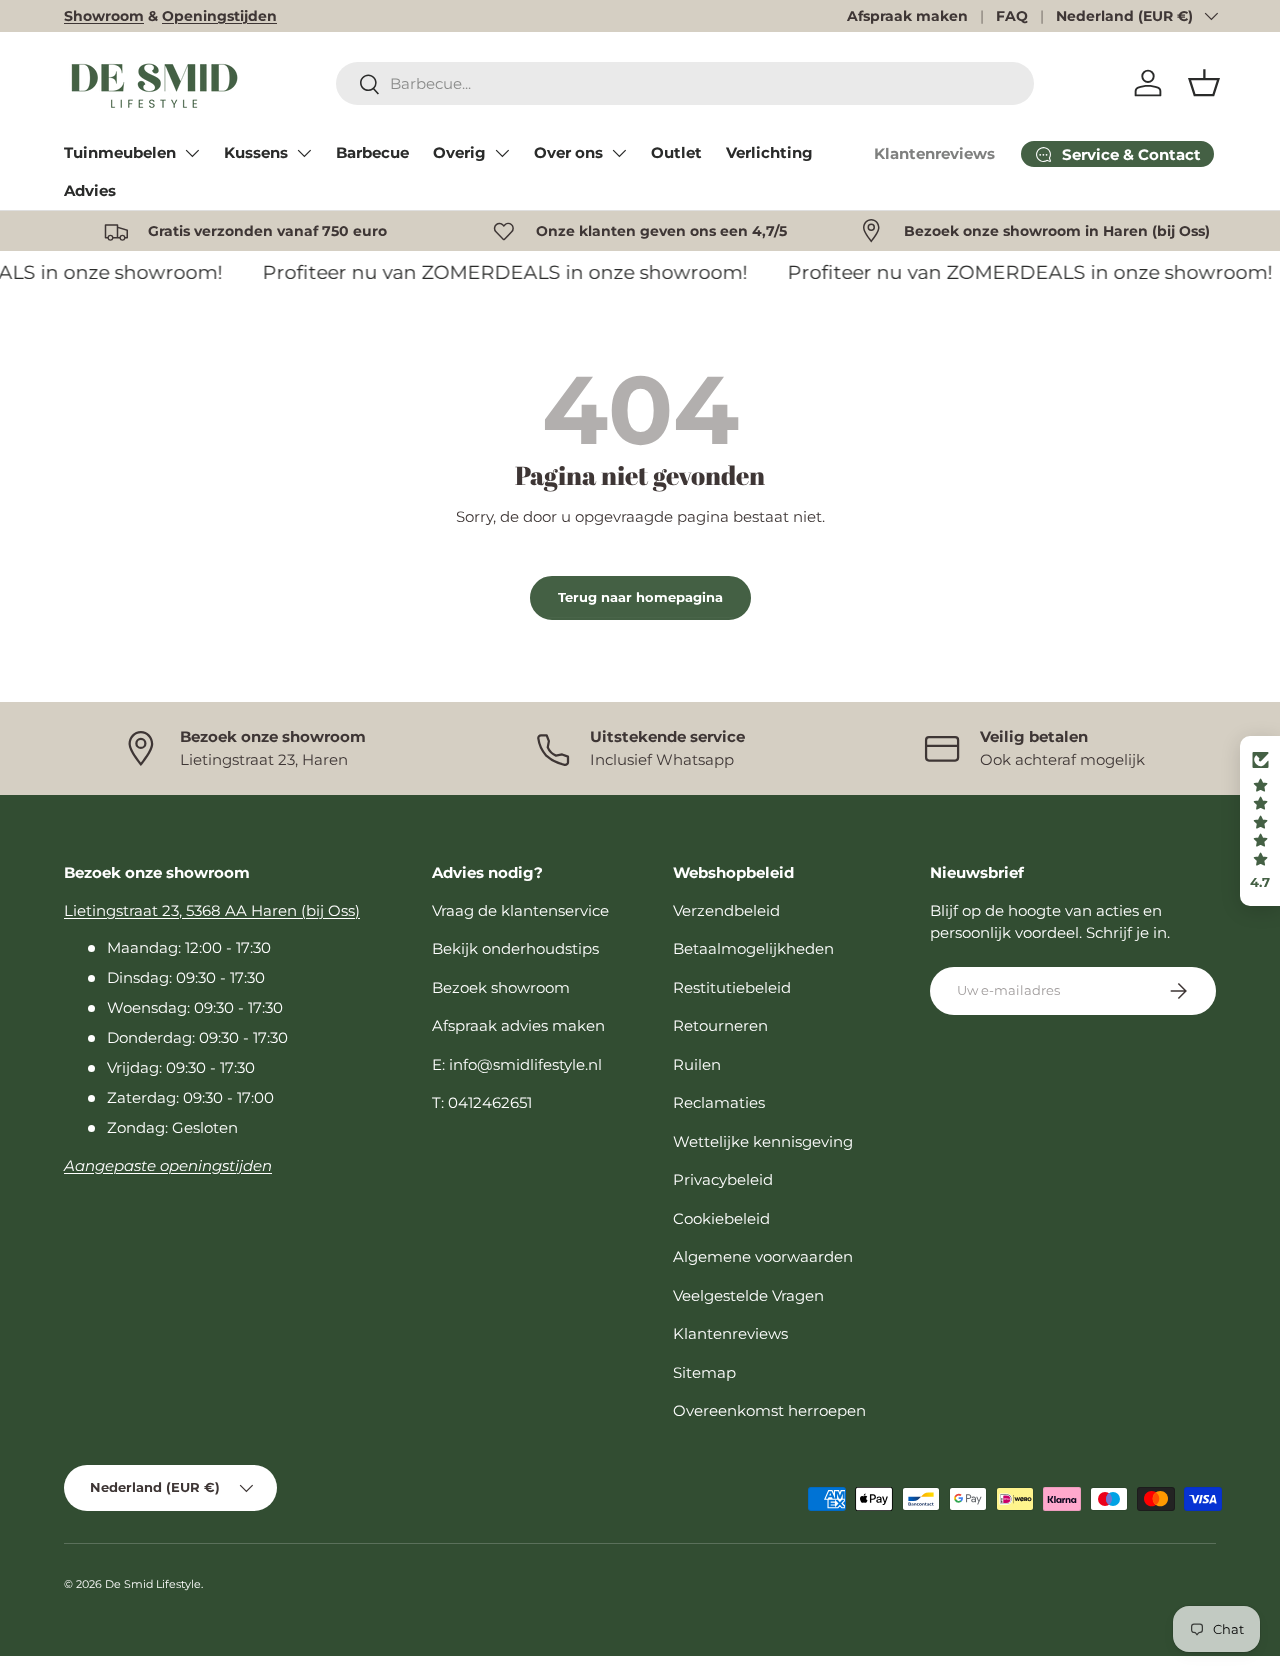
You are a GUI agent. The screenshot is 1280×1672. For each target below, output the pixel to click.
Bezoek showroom (501, 987)
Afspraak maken (907, 16)
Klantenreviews (934, 153)
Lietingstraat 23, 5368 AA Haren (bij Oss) (212, 910)
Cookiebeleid (721, 1218)
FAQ (1012, 16)
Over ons (568, 152)
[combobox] (685, 83)
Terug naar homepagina (640, 597)
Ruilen (697, 1064)
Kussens (256, 152)
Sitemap (704, 1372)
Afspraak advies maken (518, 1025)
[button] (1204, 83)
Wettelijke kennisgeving (763, 1141)
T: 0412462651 (482, 1102)
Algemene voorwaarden (763, 1256)
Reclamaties (719, 1102)
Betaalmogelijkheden (753, 948)
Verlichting (769, 152)
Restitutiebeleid (732, 987)
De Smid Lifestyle (153, 1584)
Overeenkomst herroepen (769, 1410)
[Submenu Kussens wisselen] (304, 153)
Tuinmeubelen (120, 152)
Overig (459, 152)
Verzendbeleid (726, 910)
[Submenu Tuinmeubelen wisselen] (192, 153)
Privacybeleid (723, 1179)
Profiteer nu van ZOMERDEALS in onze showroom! (498, 272)
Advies (90, 190)
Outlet (676, 152)
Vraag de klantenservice (520, 910)
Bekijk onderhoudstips (515, 948)
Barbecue (372, 152)
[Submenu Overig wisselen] (502, 153)
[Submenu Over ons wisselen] (619, 153)
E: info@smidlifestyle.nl (517, 1064)
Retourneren (720, 1025)
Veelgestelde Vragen (748, 1295)
